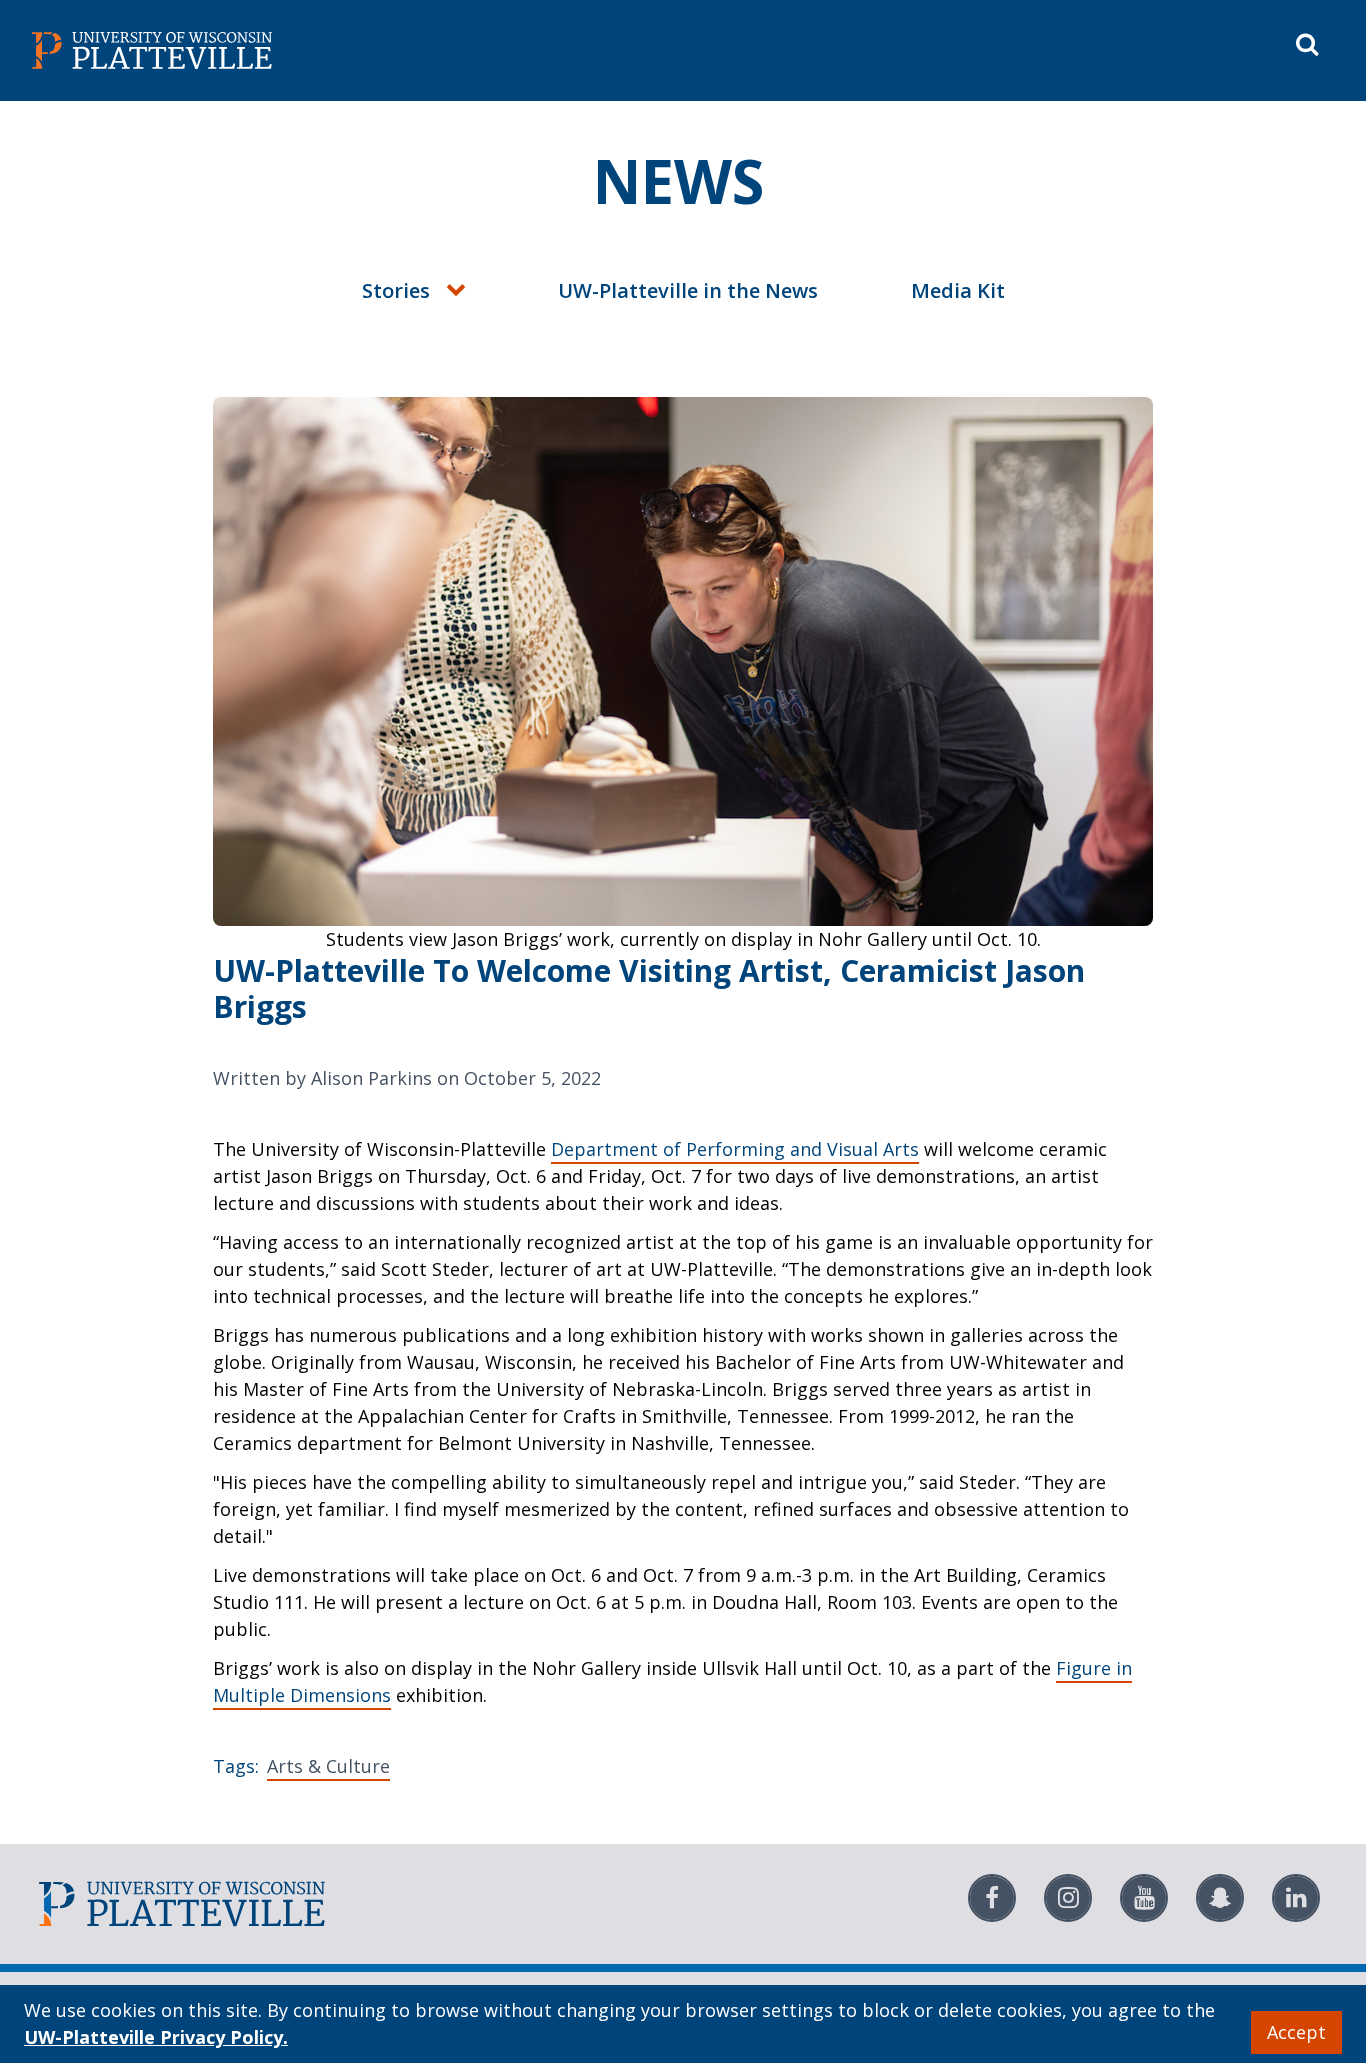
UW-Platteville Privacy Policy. (156, 2037)
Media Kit (958, 290)
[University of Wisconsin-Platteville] (353, 50)
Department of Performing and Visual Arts (735, 1149)
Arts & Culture (328, 1766)
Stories (396, 290)
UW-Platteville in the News (688, 290)
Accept (1296, 2032)
